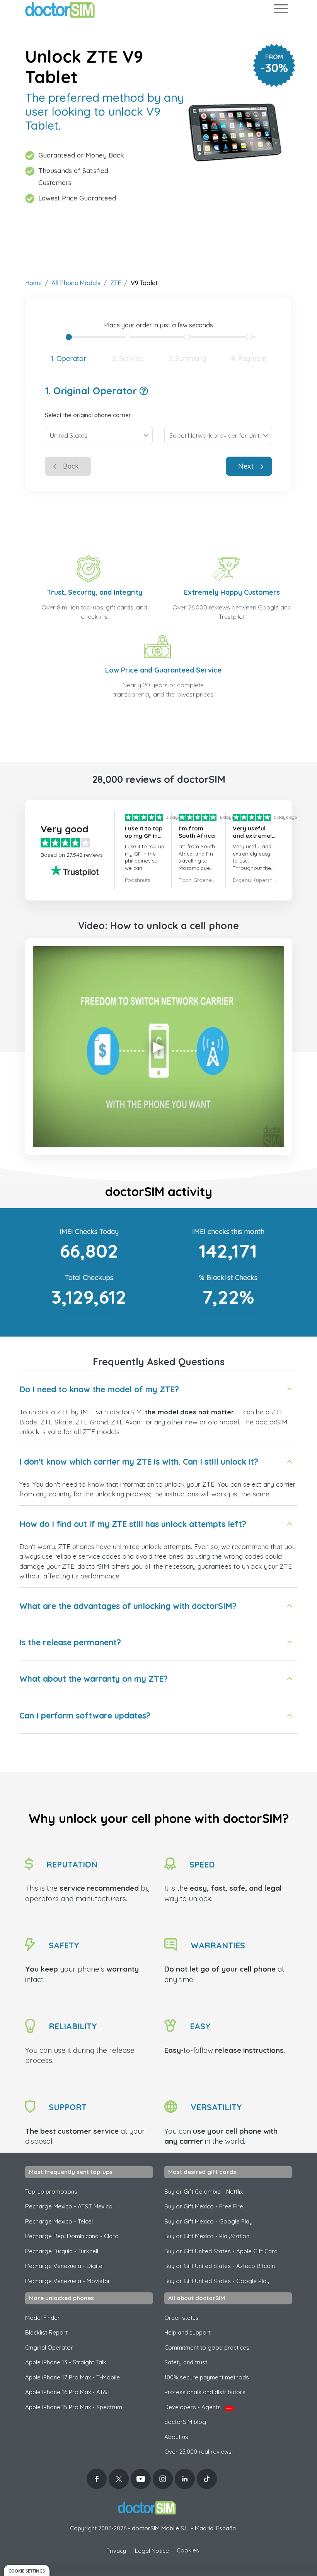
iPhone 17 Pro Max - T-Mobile (72, 2377)
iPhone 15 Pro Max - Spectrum (74, 2407)
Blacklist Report (46, 2332)
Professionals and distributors (205, 2392)
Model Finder (43, 2318)
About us (176, 2437)
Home (33, 283)
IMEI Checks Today (89, 1232)
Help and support (187, 2332)
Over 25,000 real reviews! (199, 2452)
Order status (182, 2318)
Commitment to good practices (207, 2347)
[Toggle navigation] (280, 10)
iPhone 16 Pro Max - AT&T (68, 2392)
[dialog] (27, 2570)
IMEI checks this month (228, 1232)
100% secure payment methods (207, 2377)
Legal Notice (152, 2551)
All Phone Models (76, 283)
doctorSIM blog (185, 2422)
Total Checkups (89, 1278)
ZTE (116, 283)
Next (246, 466)
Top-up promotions (51, 2192)
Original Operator (49, 2347)
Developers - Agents (198, 2407)
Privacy (116, 2551)
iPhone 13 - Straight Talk (66, 2362)
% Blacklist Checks (228, 1278)
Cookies (188, 2550)
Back (71, 466)
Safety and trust (186, 2362)
